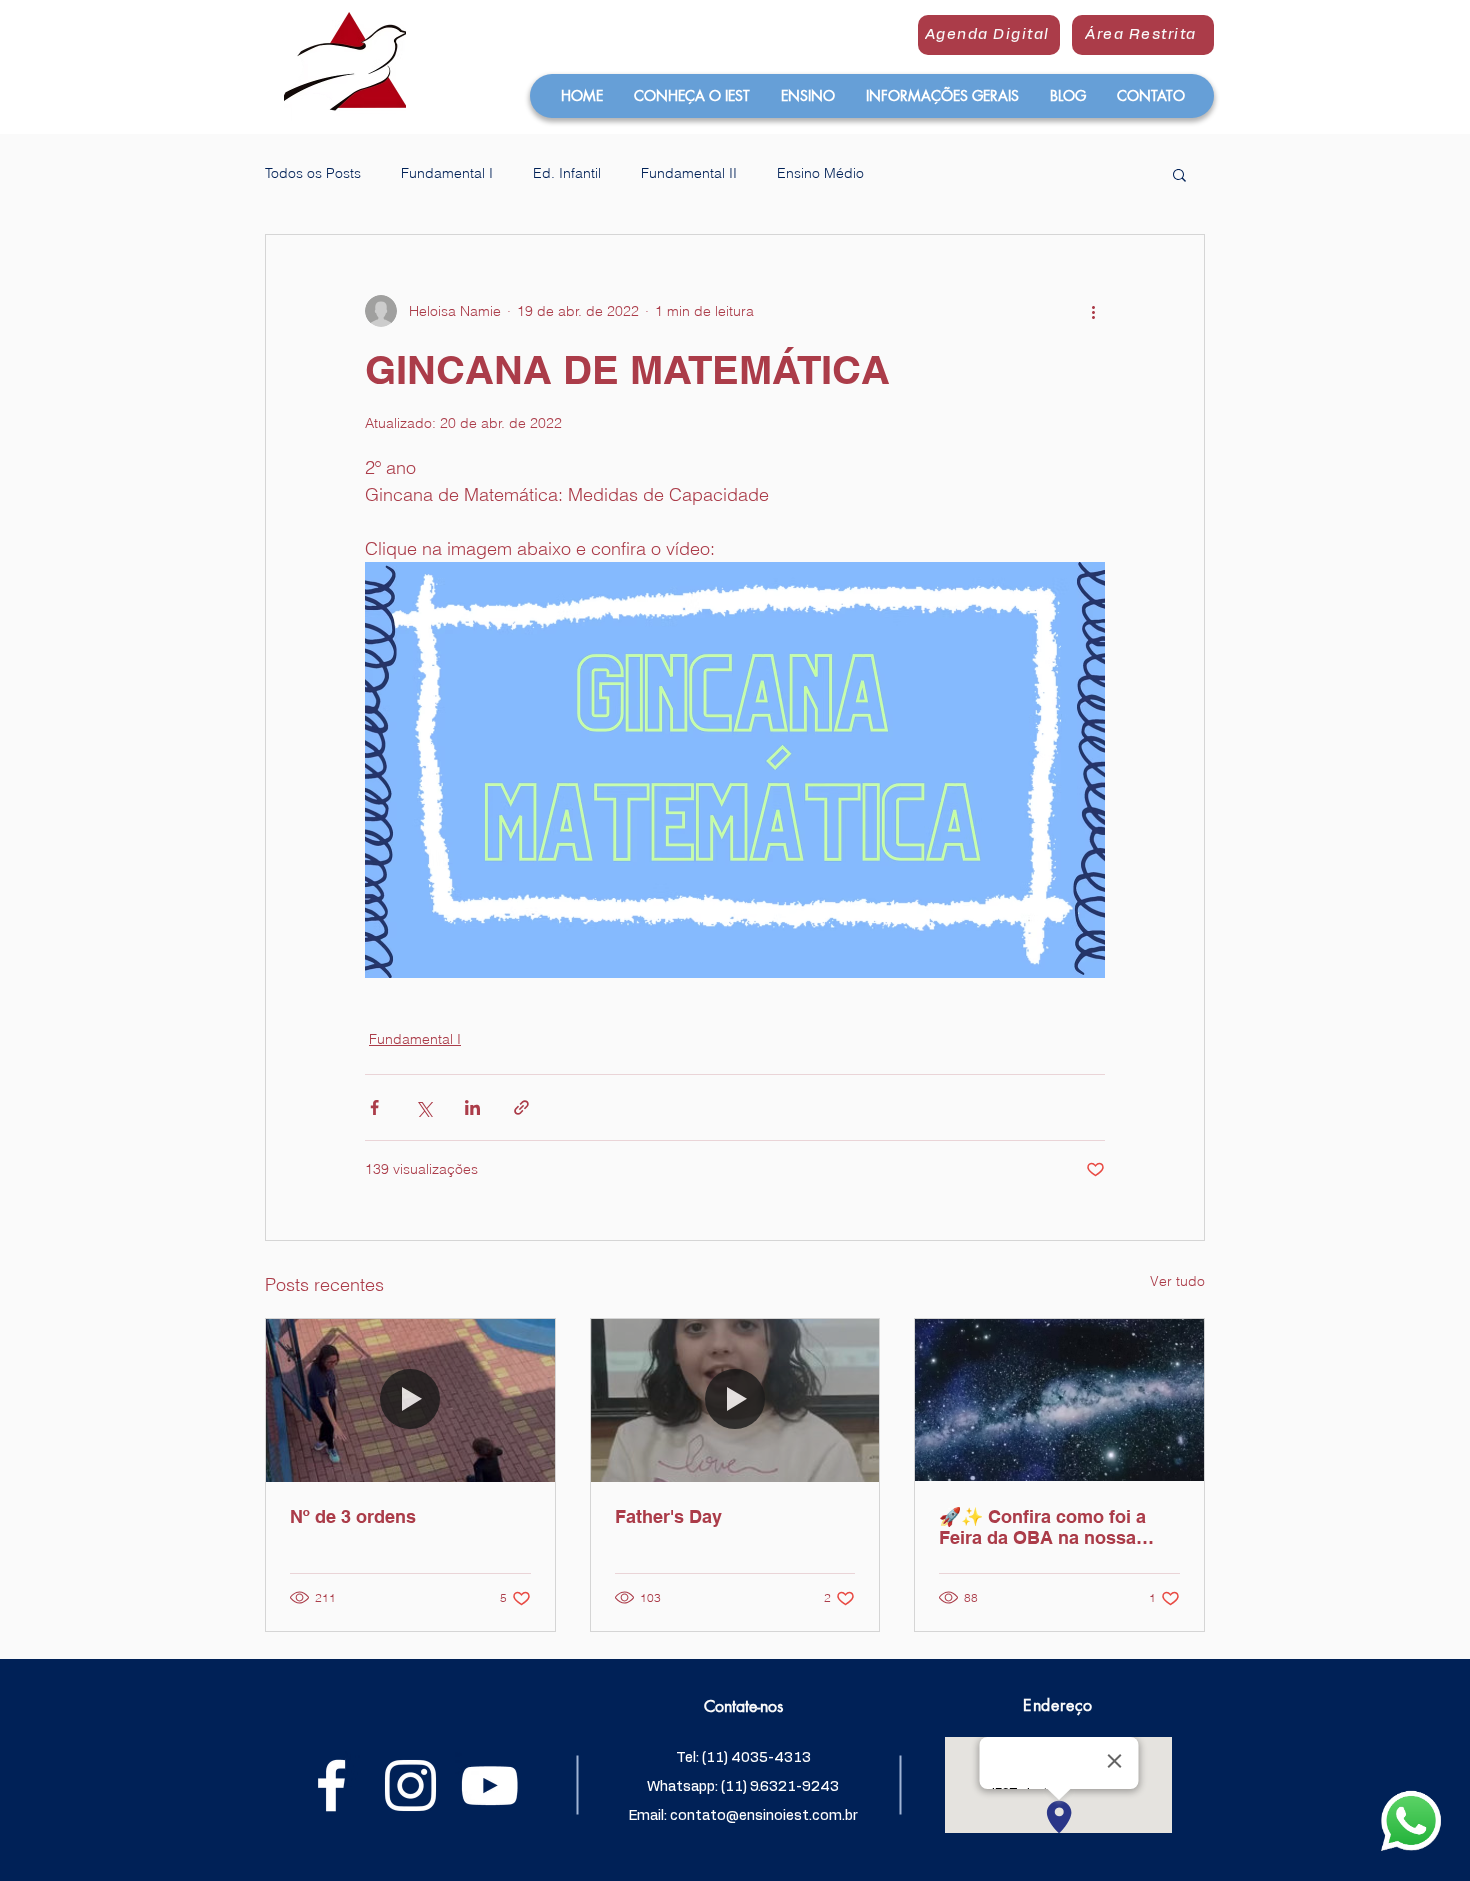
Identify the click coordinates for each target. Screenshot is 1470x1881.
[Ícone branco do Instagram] (410, 1785)
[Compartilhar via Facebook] (374, 1107)
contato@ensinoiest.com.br (764, 1816)
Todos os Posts (313, 173)
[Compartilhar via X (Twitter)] (423, 1107)
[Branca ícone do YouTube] (489, 1785)
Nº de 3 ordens (353, 1516)
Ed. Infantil (567, 173)
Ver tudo (1177, 1281)
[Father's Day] (735, 1400)
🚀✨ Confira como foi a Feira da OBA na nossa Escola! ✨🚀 (1042, 1527)
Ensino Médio (820, 173)
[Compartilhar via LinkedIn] (472, 1107)
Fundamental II (689, 173)
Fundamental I (447, 173)
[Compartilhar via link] (521, 1107)
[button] (691, 96)
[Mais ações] (1093, 311)
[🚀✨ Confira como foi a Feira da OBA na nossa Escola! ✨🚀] (1059, 1400)
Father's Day (668, 1516)
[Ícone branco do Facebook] (331, 1785)
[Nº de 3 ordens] (410, 1400)
